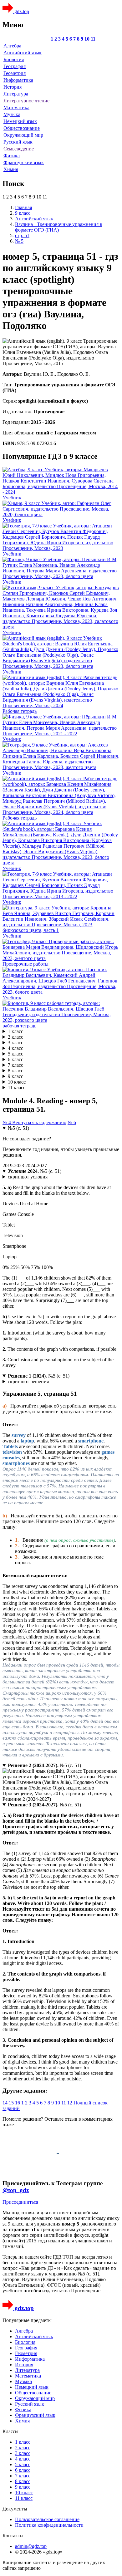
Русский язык (18, 142)
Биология (14, 59)
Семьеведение (19, 149)
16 (18, 2103)
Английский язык (23, 53)
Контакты (13, 2536)
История (13, 87)
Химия (11, 169)
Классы (10, 2431)
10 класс (17, 1082)
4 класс (15, 1048)
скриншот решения (28, 1381)
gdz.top (21, 11)
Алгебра (12, 46)
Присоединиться (20, 2202)
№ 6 (72, 1122)
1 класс (15, 1031)
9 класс (15, 1076)
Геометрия (15, 73)
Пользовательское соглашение (47, 2519)
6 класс (15, 1059)
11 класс (17, 1087)
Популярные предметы (27, 2320)
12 (70, 2103)
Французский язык (24, 162)
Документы (15, 2509)
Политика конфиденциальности (49, 2525)
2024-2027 (36, 1166)
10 (87, 39)
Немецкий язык (20, 121)
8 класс (15, 1071)
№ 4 (7, 1122)
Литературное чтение (26, 101)
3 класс (15, 1043)
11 (93, 39)
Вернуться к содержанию (39, 1122)
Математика (16, 108)
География (15, 66)
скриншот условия (28, 1177)
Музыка (12, 114)
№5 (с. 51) (18, 1128)
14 (6, 2103)
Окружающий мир (23, 135)
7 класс (15, 1065)
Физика (12, 156)
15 (12, 2103)
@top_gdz (16, 2190)
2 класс (15, 1037)
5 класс (15, 1054)
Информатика (18, 80)
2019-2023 (14, 1166)
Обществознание (22, 128)
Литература (16, 94)
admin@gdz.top (31, 2546)
